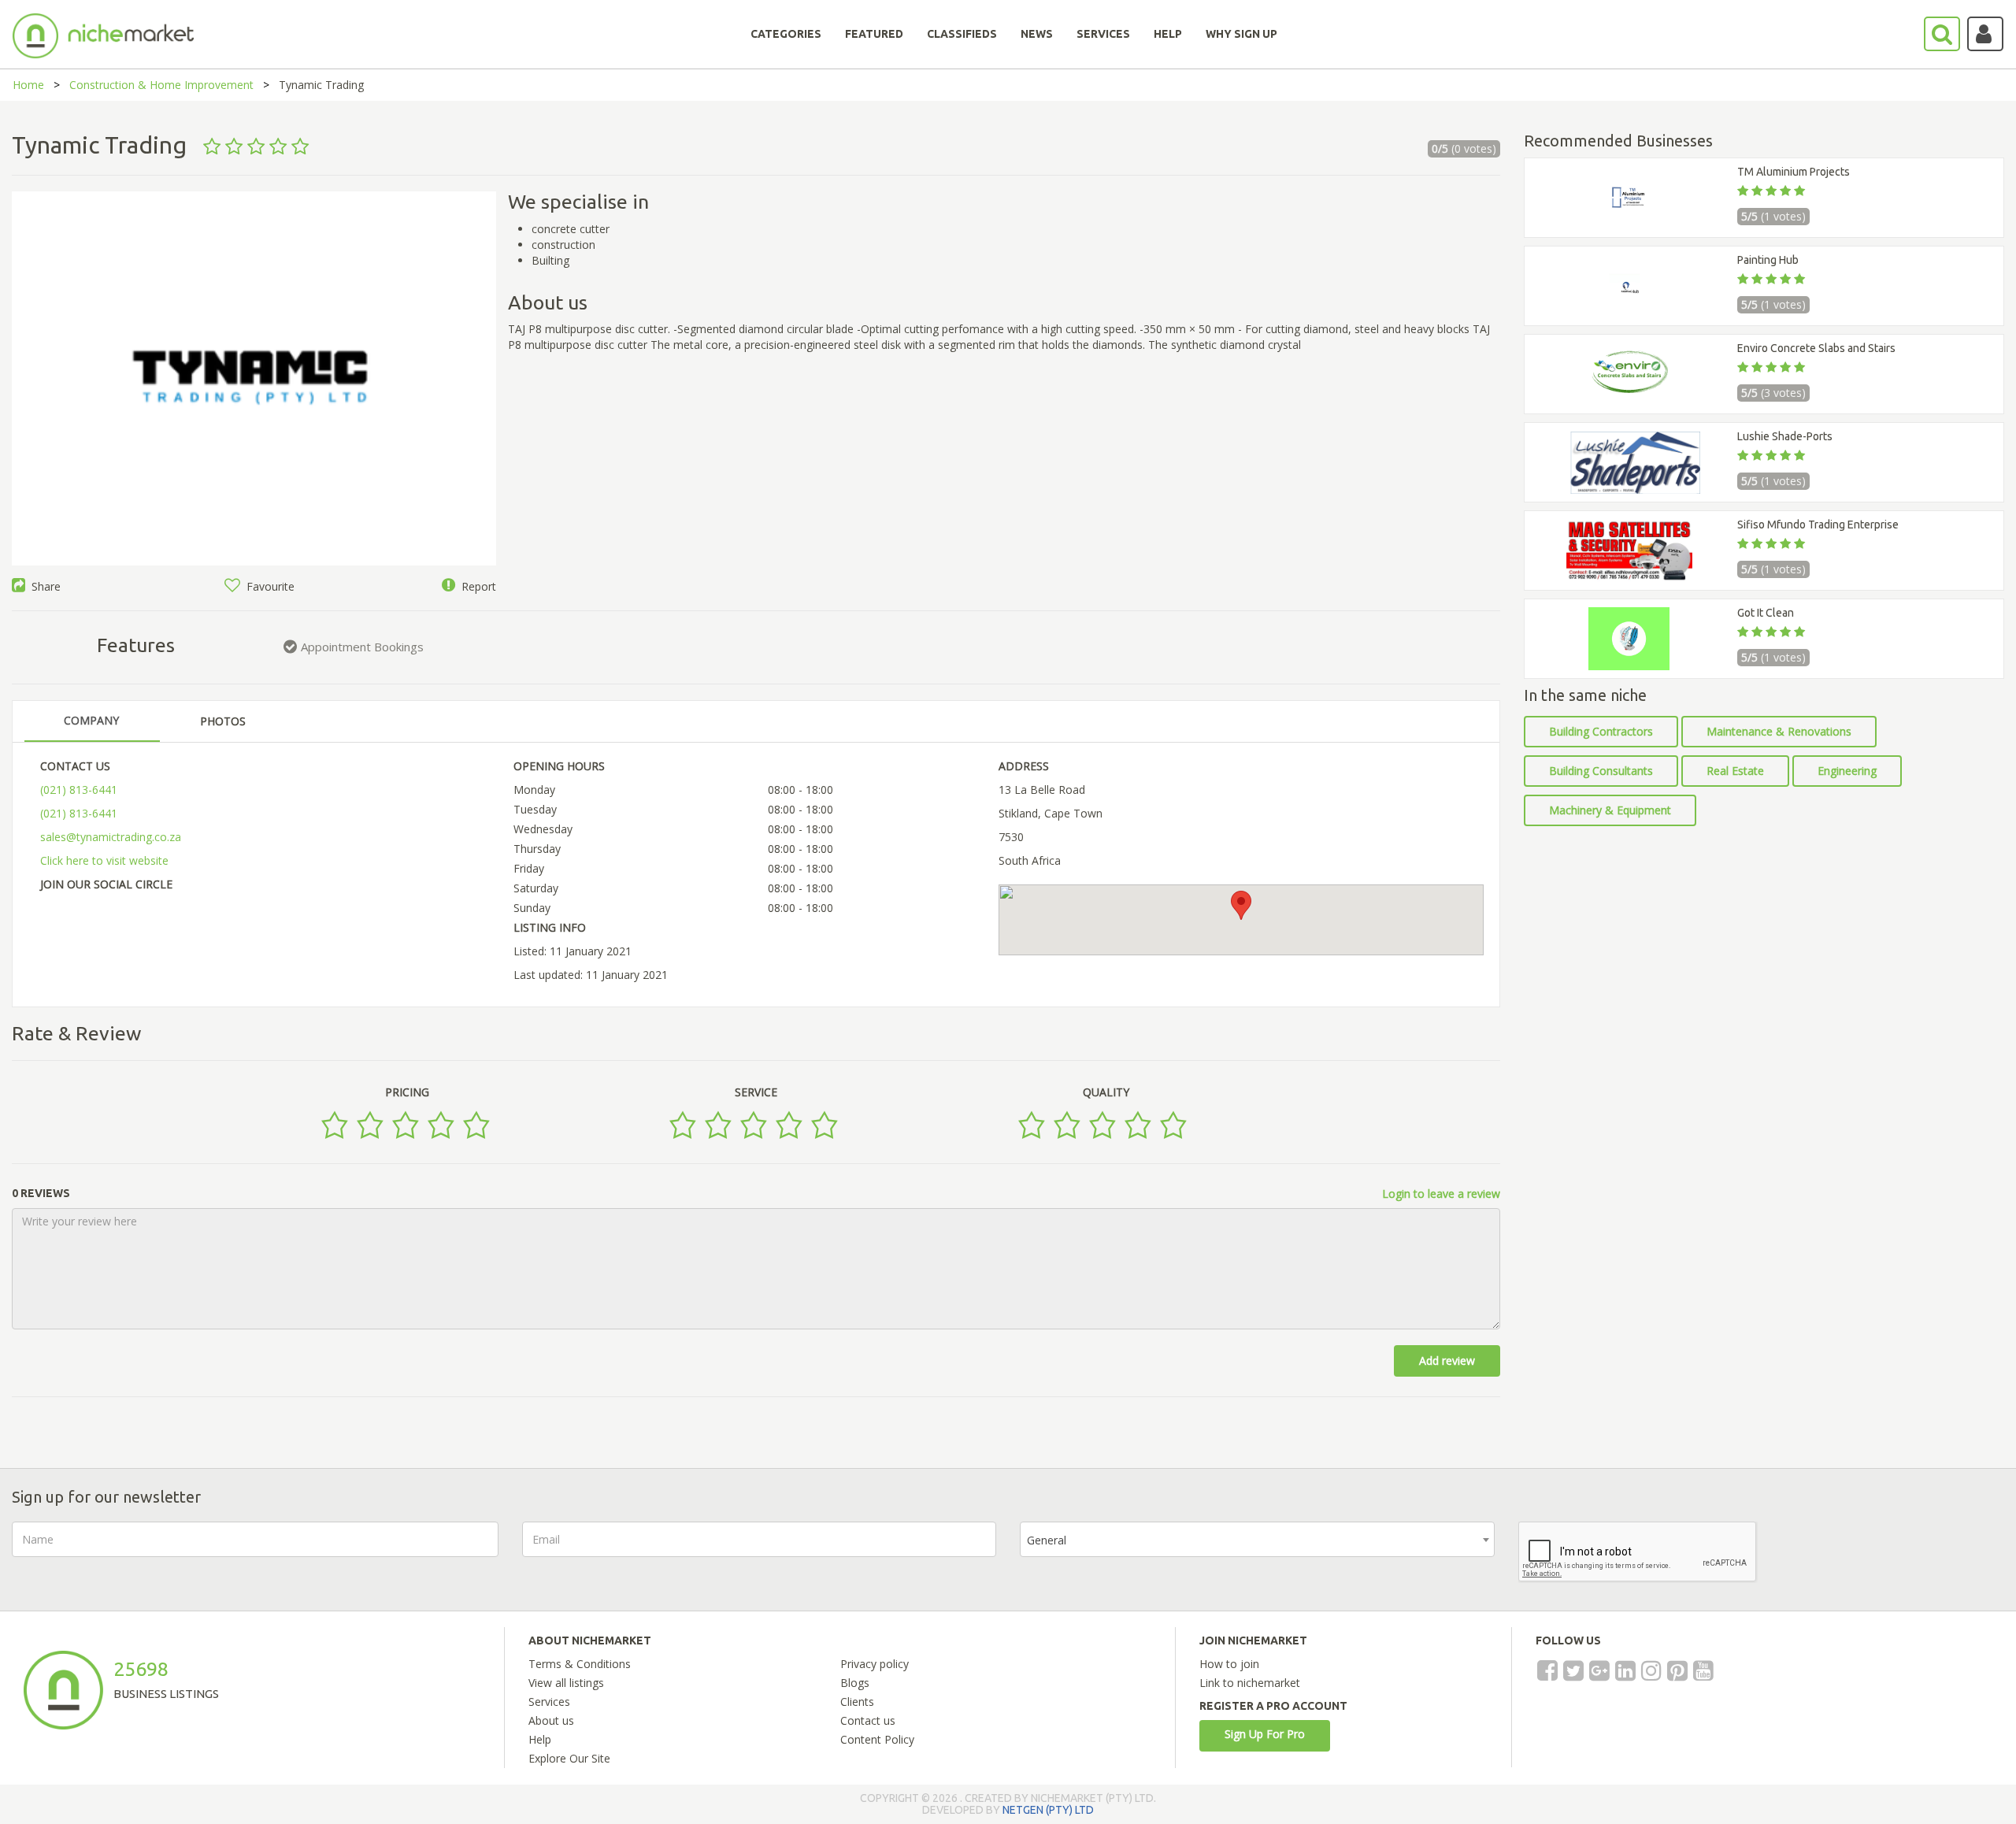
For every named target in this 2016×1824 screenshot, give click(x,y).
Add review (1447, 1361)
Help (540, 1739)
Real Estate (1735, 771)
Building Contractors (1601, 731)
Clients (857, 1702)
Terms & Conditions (580, 1664)
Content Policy (877, 1739)
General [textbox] (1047, 1540)
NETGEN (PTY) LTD (1048, 1810)
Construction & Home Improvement (161, 85)
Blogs (855, 1683)
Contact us (868, 1720)
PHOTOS (223, 721)
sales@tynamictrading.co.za (111, 837)
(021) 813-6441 (79, 790)
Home (28, 85)
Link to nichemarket (1250, 1683)
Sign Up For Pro (1265, 1734)
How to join (1229, 1664)
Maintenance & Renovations (1779, 731)
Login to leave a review (1441, 1194)
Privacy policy (875, 1664)
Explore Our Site (569, 1758)
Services (549, 1702)
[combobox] (1257, 1539)
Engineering (1847, 771)
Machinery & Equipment (1610, 810)
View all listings (566, 1683)
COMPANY (91, 720)
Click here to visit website (104, 860)
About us (551, 1720)
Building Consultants (1601, 771)
